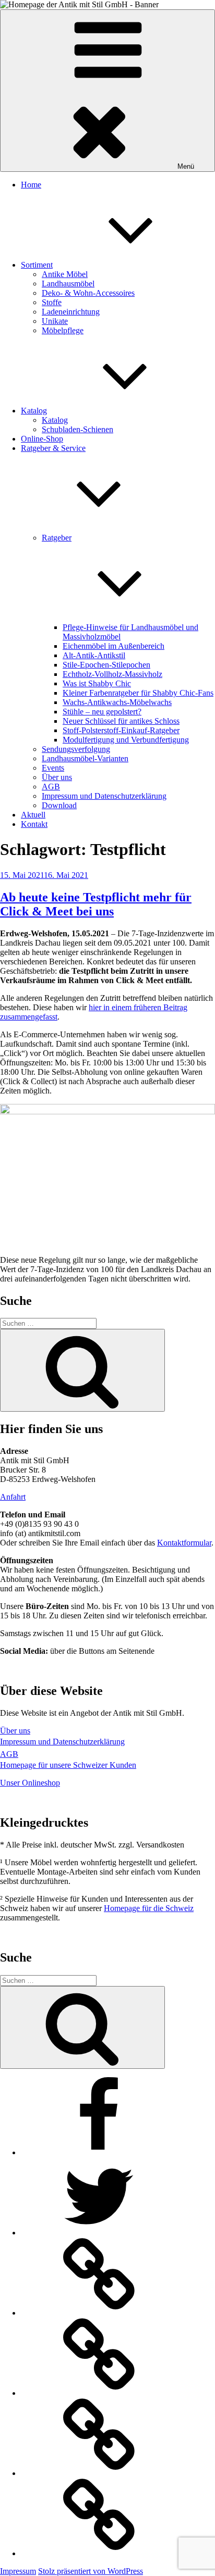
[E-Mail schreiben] (99, 2473)
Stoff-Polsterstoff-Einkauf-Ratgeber (121, 730)
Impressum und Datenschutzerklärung (104, 796)
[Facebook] (99, 2152)
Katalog (34, 411)
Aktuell (33, 815)
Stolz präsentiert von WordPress (91, 2571)
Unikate (55, 321)
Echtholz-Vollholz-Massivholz (112, 674)
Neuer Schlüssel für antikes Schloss (121, 721)
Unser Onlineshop (30, 1783)
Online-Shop (42, 439)
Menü (186, 166)
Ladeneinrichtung (71, 312)
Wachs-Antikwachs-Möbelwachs (117, 702)
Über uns (57, 777)
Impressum (18, 2571)
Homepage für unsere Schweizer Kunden (68, 1765)
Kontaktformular (184, 1543)
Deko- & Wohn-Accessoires (88, 293)
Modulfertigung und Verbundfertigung (126, 740)
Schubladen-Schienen (77, 429)
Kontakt (34, 824)
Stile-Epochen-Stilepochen (106, 665)
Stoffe (52, 302)
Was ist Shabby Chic (97, 683)
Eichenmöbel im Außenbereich (114, 646)
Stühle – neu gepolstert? (102, 712)
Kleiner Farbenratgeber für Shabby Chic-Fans (138, 693)
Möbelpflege (63, 330)
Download (59, 805)
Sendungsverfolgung (76, 749)
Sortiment (37, 265)
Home (31, 185)
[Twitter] (99, 2233)
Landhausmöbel (68, 284)
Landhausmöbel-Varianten (85, 758)
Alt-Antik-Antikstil (94, 655)
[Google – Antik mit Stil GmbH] (99, 2313)
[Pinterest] (99, 2393)
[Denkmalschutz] (99, 2553)
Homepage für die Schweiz (149, 1908)
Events (53, 768)
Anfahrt (13, 1497)
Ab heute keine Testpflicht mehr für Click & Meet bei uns (96, 904)
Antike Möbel (65, 274)
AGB (51, 787)
